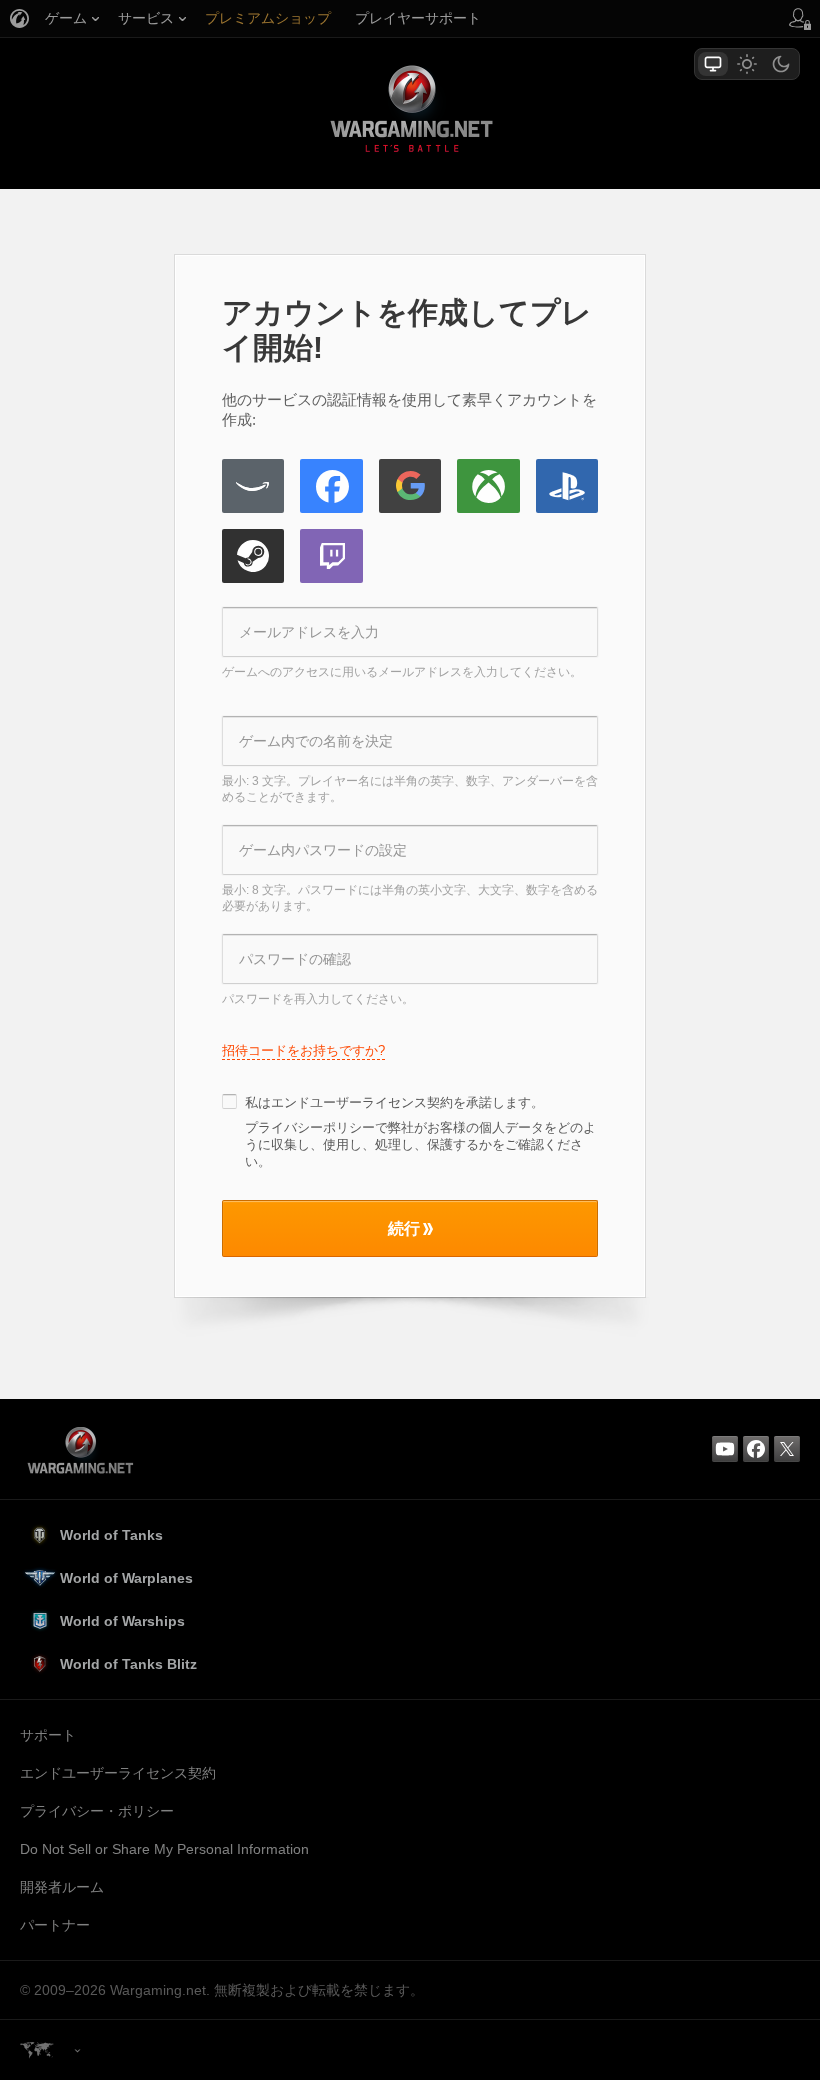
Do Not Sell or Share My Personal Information (164, 1849)
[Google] (410, 486)
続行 (404, 1228)
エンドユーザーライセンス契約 (362, 1102)
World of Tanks (111, 1535)
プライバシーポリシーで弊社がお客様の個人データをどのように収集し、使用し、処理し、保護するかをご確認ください (420, 1144)
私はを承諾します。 (394, 1102)
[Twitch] (331, 556)
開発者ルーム (62, 1887)
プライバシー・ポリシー (97, 1811)
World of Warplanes (126, 1578)
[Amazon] (253, 486)
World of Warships (122, 1621)
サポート (48, 1735)
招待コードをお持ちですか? (303, 1050)
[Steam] (253, 556)
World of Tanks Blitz (128, 1664)
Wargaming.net (410, 112)
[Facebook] (331, 486)
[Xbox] (488, 486)
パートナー (55, 1925)
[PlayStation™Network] (567, 486)
